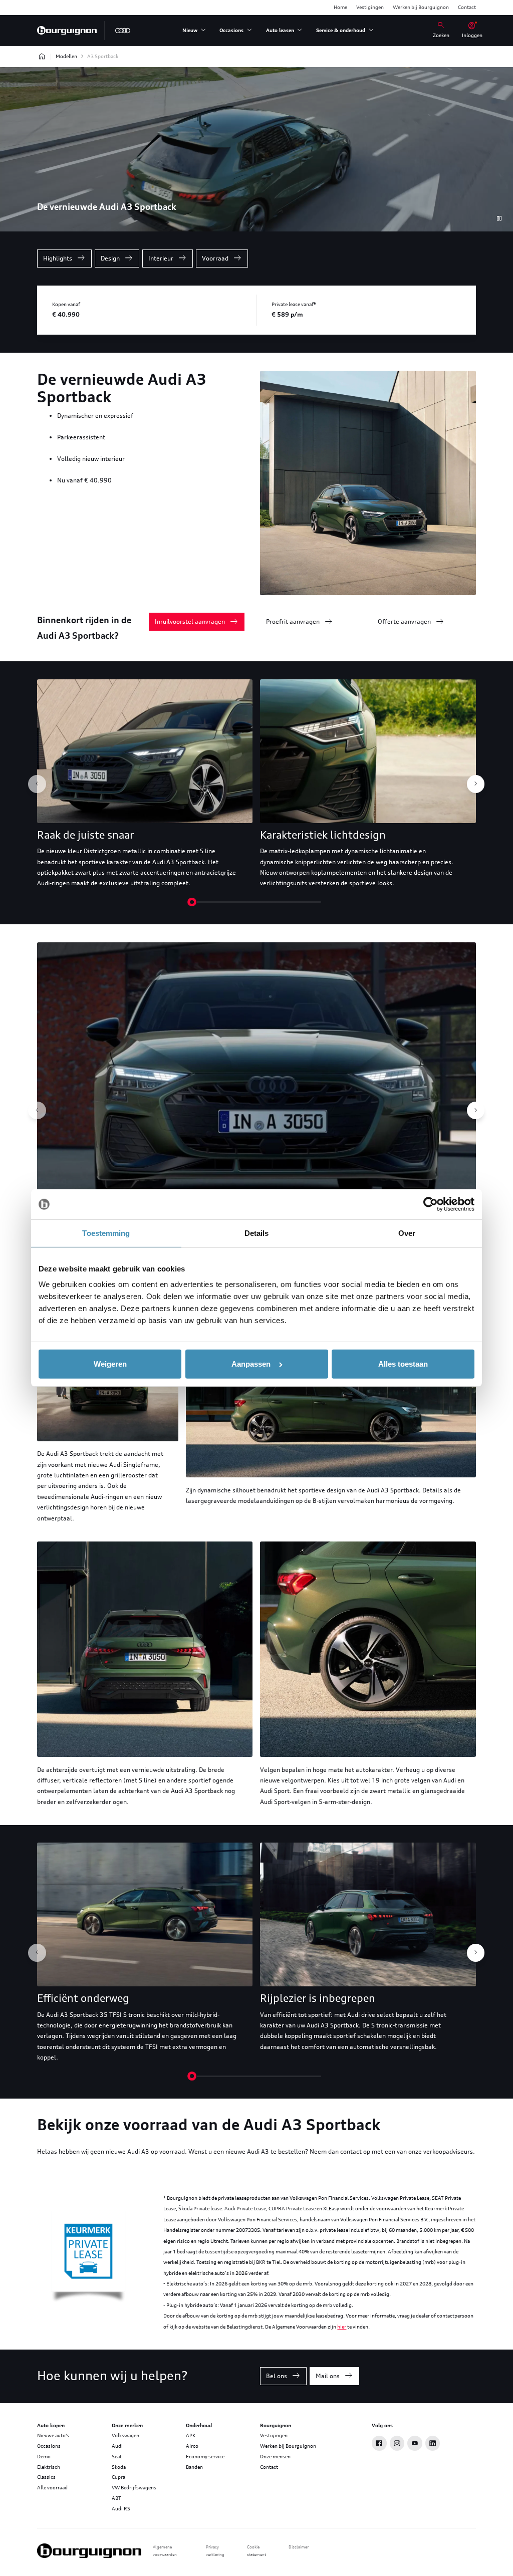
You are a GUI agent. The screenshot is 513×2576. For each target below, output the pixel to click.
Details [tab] (257, 1233)
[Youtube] (415, 2443)
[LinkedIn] (433, 2443)
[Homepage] (42, 57)
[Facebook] (379, 2443)
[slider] (192, 902)
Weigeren (110, 1364)
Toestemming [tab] (106, 1233)
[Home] (67, 31)
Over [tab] (407, 1233)
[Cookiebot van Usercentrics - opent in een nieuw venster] (431, 1204)
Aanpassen (251, 1364)
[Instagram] (397, 2443)
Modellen (66, 56)
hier (342, 2327)
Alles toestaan (403, 1364)
